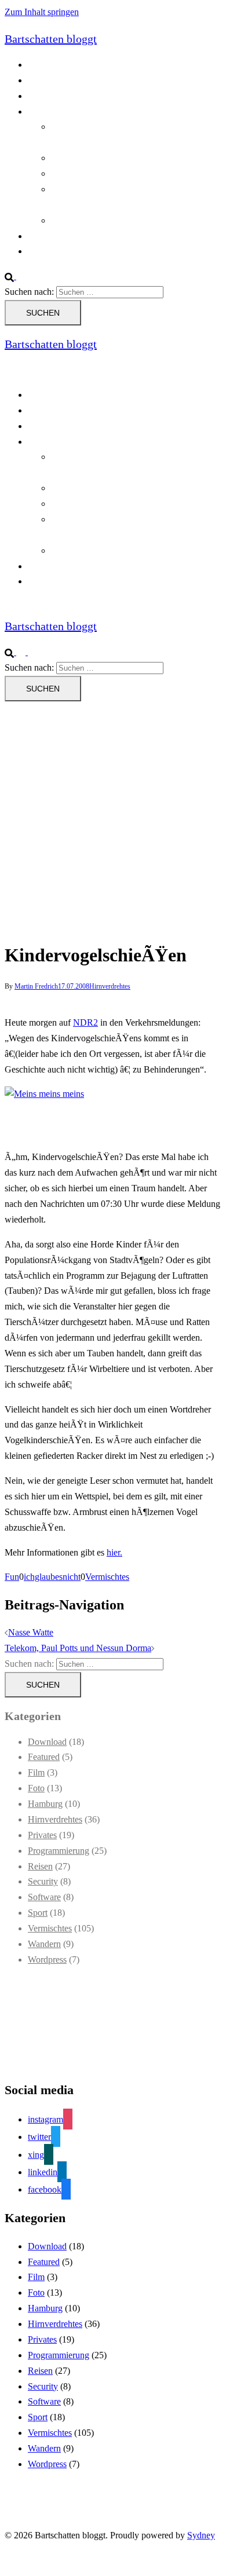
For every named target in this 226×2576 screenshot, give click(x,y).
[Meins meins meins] (44, 1094)
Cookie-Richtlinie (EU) (71, 80)
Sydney (201, 2535)
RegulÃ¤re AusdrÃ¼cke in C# (108, 158)
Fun (12, 1577)
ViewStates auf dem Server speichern (119, 220)
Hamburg (45, 1804)
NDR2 (85, 1022)
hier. (114, 1552)
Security (43, 1881)
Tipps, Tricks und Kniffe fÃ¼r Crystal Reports (121, 527)
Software (44, 1897)
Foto (36, 1788)
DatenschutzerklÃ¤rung (72, 96)
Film (36, 1772)
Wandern (44, 1944)
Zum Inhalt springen (42, 12)
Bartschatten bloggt (51, 39)
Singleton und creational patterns (111, 173)
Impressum (48, 251)
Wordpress (47, 1960)
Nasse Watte (31, 1632)
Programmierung (59, 111)
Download (47, 1742)
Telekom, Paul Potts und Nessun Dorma (78, 1648)
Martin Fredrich (36, 986)
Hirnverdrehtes (110, 986)
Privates (42, 1835)
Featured (44, 1757)
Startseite (44, 236)
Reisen (40, 1866)
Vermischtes (107, 1577)
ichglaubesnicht (52, 1577)
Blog (37, 65)
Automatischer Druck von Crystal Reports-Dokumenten (130, 464)
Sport (38, 1913)
